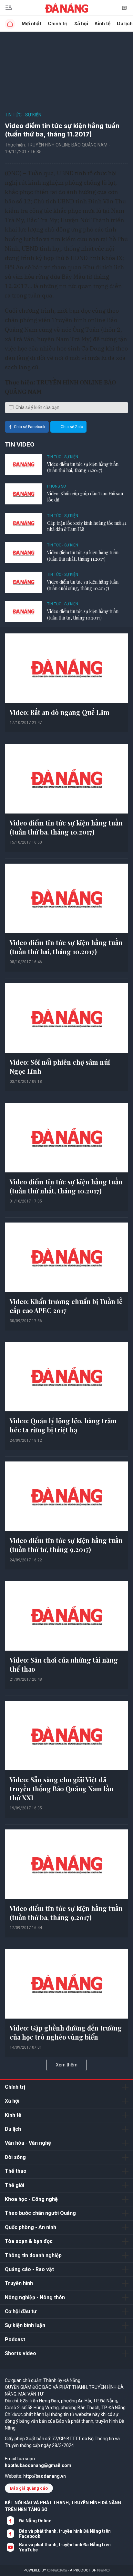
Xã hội (81, 23)
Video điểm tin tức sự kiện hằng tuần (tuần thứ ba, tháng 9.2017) (66, 1913)
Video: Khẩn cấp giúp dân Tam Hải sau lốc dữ (85, 497)
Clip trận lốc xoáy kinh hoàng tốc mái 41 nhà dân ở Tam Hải (87, 526)
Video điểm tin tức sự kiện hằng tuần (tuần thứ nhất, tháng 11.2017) (83, 556)
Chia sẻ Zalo (72, 427)
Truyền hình (19, 2283)
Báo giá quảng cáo (29, 2488)
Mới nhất (31, 23)
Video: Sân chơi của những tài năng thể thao (64, 1664)
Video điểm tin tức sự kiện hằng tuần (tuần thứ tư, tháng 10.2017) (83, 614)
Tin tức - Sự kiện (23, 115)
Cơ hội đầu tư (21, 2311)
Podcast (15, 2339)
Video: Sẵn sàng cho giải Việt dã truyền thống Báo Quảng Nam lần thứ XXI (61, 1789)
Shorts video (20, 2353)
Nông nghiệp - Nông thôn (35, 2297)
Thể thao (16, 2171)
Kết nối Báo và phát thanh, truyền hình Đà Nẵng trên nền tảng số (63, 2506)
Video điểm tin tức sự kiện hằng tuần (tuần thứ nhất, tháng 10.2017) (66, 1186)
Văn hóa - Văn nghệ (28, 2143)
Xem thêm (67, 2065)
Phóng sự (56, 486)
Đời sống (15, 2157)
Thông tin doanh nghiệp (33, 2255)
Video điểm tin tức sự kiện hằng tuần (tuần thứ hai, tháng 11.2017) (83, 467)
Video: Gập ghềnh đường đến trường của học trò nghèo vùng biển (66, 2032)
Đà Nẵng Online (35, 2521)
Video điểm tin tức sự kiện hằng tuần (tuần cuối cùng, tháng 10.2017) (83, 585)
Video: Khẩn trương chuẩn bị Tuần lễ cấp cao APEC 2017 (66, 1306)
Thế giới (15, 2185)
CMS (57, 2570)
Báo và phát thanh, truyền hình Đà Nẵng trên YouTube (65, 2547)
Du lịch (13, 2129)
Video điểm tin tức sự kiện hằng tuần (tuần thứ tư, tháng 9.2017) (66, 1545)
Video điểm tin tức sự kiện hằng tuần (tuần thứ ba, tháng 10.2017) (66, 827)
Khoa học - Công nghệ (31, 2199)
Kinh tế (102, 23)
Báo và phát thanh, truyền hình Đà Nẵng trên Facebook (65, 2534)
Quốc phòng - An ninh (31, 2227)
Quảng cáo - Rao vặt (29, 2269)
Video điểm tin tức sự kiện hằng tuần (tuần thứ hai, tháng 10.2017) (66, 947)
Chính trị (58, 23)
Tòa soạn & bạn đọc (29, 2241)
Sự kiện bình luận (25, 2325)
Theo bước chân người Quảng (40, 2213)
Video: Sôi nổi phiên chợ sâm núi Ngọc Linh (60, 1067)
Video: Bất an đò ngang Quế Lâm (60, 712)
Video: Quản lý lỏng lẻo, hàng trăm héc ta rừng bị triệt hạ (63, 1425)
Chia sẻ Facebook (30, 427)
